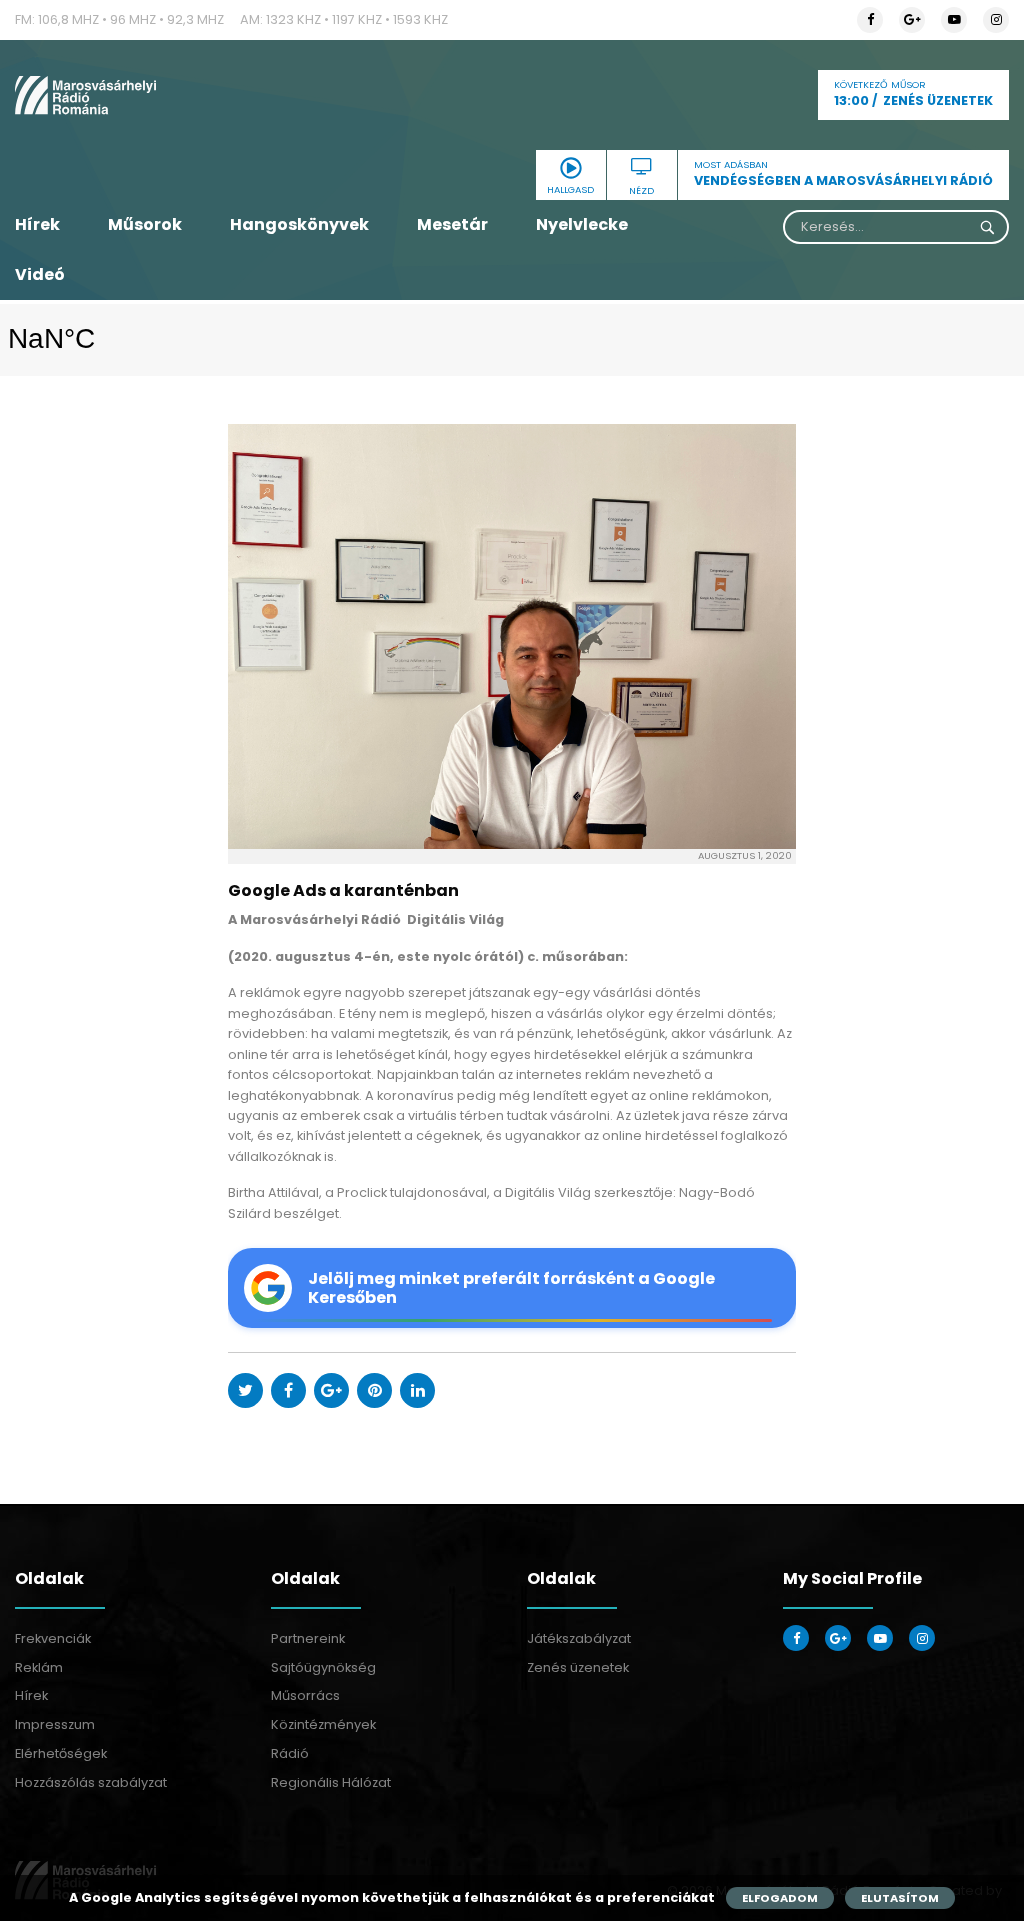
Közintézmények (323, 1724)
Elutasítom (900, 1898)
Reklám (39, 1667)
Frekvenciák (53, 1638)
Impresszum (55, 1724)
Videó (40, 274)
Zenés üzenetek (578, 1667)
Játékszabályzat (579, 1638)
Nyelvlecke (582, 224)
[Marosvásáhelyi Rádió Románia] (170, 95)
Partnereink (308, 1638)
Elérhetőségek (61, 1753)
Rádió (290, 1753)
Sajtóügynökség (323, 1667)
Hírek (37, 224)
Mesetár (452, 224)
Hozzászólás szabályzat (91, 1782)
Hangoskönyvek (299, 224)
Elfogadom (780, 1898)
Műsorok (145, 224)
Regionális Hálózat (331, 1782)
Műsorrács (305, 1695)
